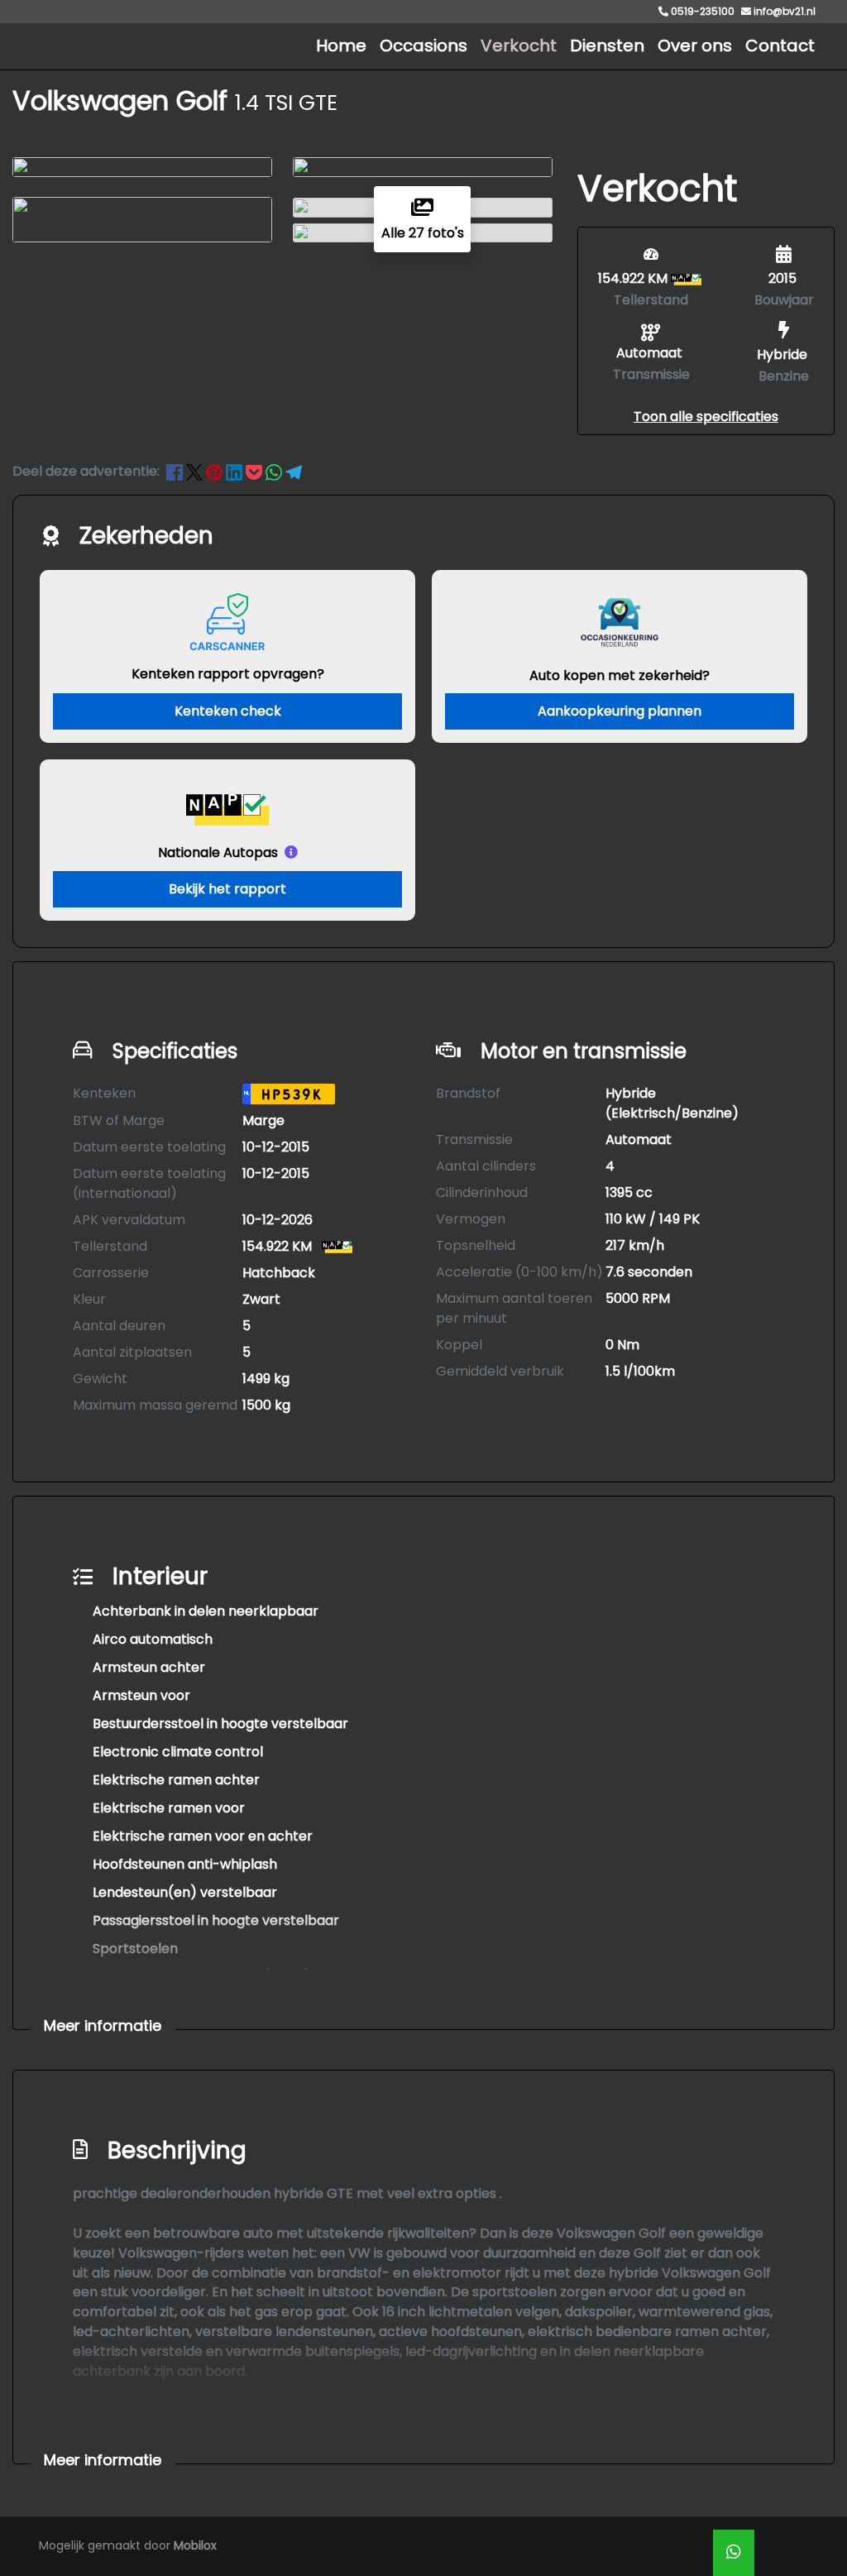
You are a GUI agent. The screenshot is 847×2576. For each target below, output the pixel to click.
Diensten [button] (607, 45)
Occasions (423, 45)
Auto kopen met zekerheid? (620, 675)
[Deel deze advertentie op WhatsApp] (275, 471)
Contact (780, 45)
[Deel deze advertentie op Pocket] (256, 471)
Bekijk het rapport (227, 889)
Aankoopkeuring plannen (620, 711)
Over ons (695, 45)
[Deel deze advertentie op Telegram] (294, 471)
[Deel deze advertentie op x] (194, 471)
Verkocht (519, 45)
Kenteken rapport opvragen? (228, 674)
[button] (706, 417)
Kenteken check (228, 711)
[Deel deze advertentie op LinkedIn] (236, 471)
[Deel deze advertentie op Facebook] (176, 471)
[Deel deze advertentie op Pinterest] (216, 471)
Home (341, 45)
